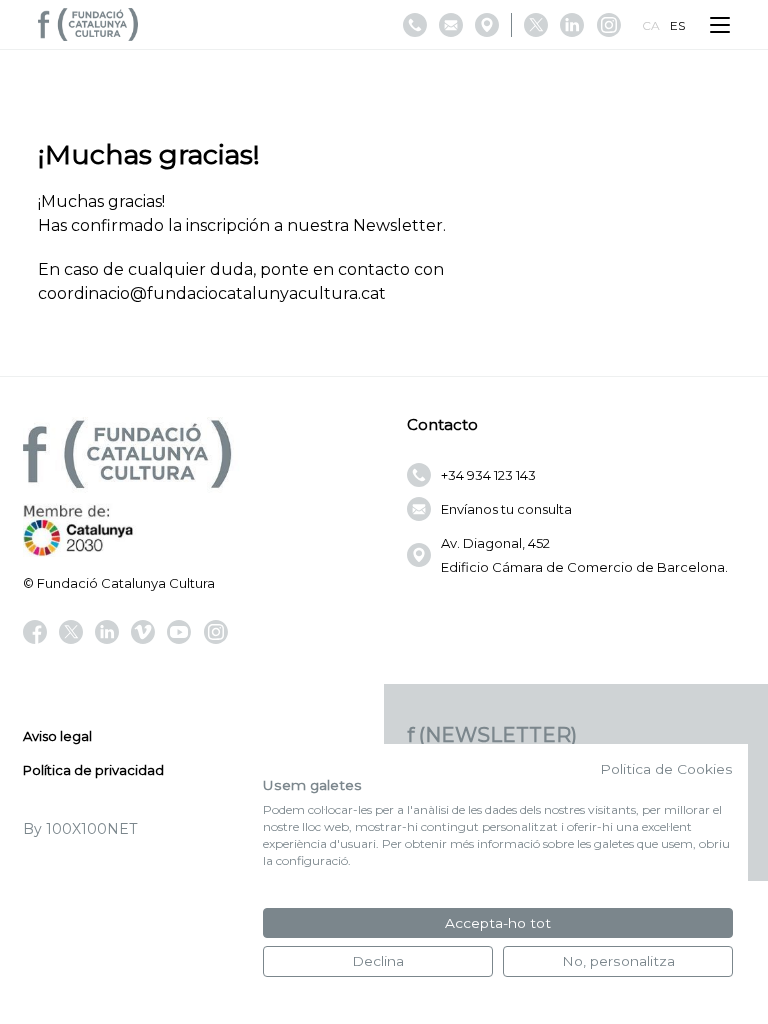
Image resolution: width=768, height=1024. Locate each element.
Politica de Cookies (666, 769)
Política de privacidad (93, 770)
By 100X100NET (80, 829)
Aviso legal (57, 736)
